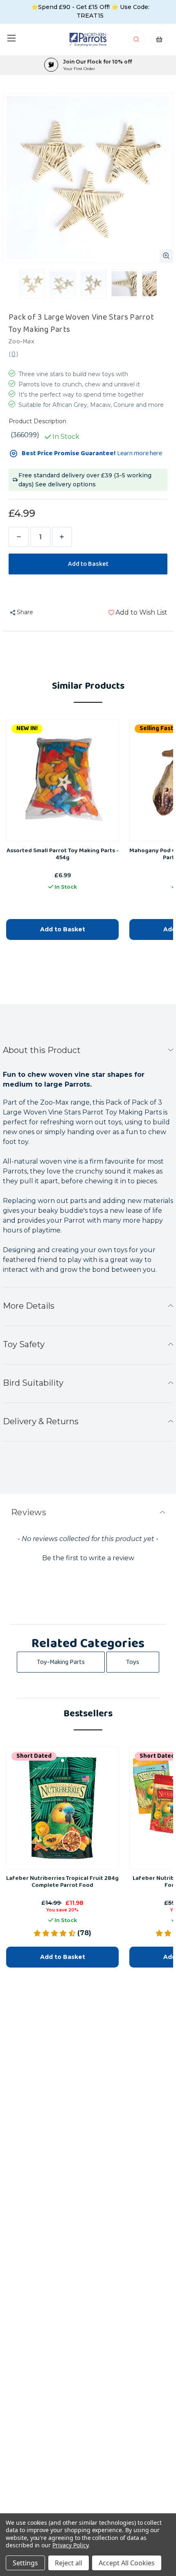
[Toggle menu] (11, 38)
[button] (88, 1557)
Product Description (37, 421)
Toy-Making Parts (61, 1662)
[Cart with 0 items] (159, 42)
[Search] (137, 42)
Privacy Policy (70, 2545)
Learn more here (140, 453)
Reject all (69, 2563)
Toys (133, 1662)
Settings (25, 2563)
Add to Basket (63, 929)
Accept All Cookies (127, 2563)
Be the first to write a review (88, 1558)
